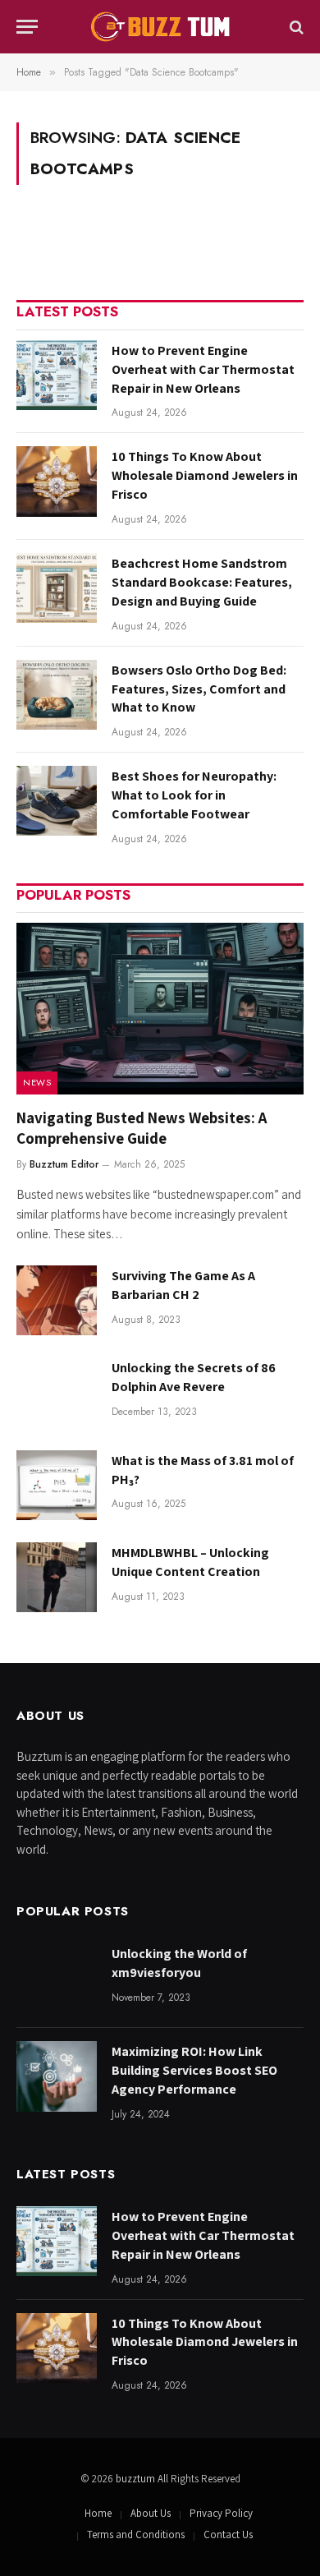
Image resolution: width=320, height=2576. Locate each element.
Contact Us (228, 2535)
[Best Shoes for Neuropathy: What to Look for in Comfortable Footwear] (57, 801)
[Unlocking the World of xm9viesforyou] (57, 1978)
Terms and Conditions (136, 2535)
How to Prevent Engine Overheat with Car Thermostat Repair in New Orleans (203, 369)
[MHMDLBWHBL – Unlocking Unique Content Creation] (57, 1577)
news (37, 1082)
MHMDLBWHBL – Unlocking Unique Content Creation (190, 1562)
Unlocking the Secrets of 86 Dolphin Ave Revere (194, 1377)
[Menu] (27, 27)
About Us (151, 2513)
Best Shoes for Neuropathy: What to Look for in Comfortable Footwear (194, 795)
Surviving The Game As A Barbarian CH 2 (183, 1285)
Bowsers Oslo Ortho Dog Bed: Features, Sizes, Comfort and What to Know (199, 689)
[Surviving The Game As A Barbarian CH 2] (57, 1300)
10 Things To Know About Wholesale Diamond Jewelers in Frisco (205, 475)
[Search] (295, 27)
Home (98, 2513)
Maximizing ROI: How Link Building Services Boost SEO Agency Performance (194, 2070)
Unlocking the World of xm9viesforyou (179, 1963)
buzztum (137, 2479)
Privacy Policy (221, 2513)
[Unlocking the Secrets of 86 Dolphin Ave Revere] (57, 1392)
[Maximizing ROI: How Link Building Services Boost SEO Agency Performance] (57, 2076)
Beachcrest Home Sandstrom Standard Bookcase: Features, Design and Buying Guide (202, 582)
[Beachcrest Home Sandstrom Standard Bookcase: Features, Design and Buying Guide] (57, 588)
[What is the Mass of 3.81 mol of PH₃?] (57, 1485)
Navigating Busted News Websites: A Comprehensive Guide (142, 1128)
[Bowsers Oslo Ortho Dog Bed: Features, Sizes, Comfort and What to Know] (57, 695)
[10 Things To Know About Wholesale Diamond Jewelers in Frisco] (57, 481)
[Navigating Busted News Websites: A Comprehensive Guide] (160, 1008)
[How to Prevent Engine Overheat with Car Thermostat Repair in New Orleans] (57, 375)
